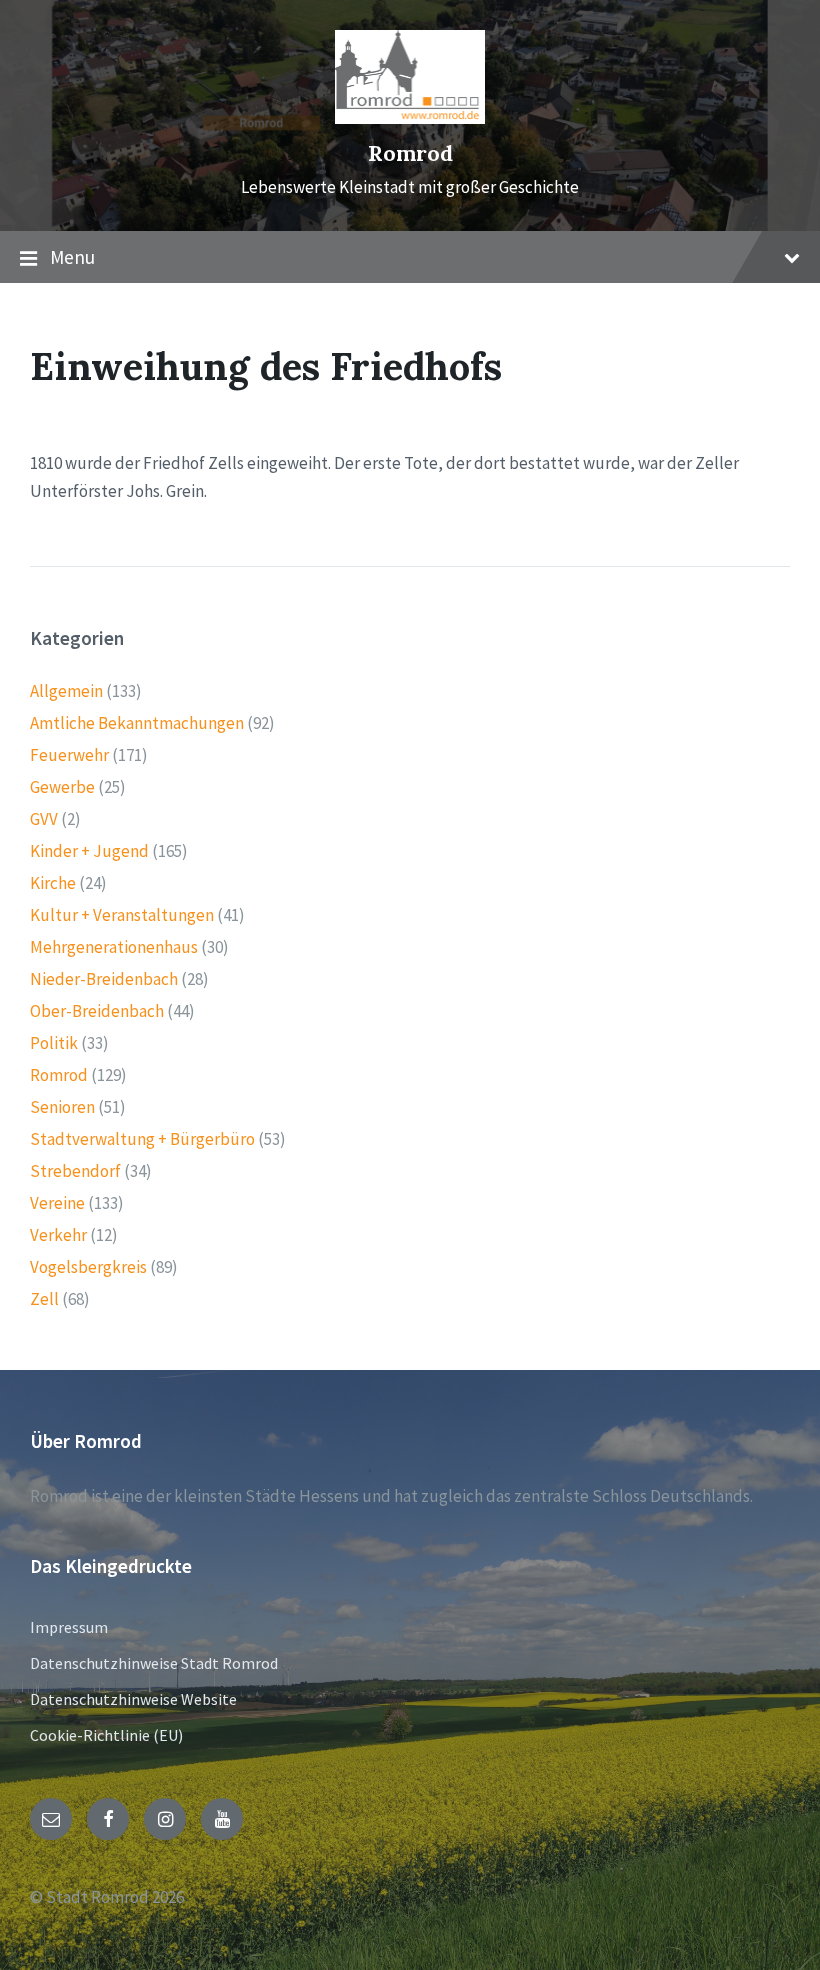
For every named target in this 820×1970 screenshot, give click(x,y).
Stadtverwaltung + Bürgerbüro (142, 1139)
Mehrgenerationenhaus (114, 947)
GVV (44, 819)
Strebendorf (75, 1171)
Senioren (62, 1107)
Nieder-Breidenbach (104, 979)
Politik (54, 1043)
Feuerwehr (69, 755)
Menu (72, 257)
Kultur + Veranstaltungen (122, 915)
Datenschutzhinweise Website (133, 1699)
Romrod (410, 153)
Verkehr (58, 1235)
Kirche (53, 883)
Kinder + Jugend (89, 851)
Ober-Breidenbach (97, 1011)
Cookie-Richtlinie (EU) (106, 1735)
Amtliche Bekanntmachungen (137, 723)
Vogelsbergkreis (88, 1267)
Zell (44, 1299)
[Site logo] (410, 118)
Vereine (57, 1203)
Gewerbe (62, 787)
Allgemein (66, 691)
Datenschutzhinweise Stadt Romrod (154, 1663)
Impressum (69, 1627)
